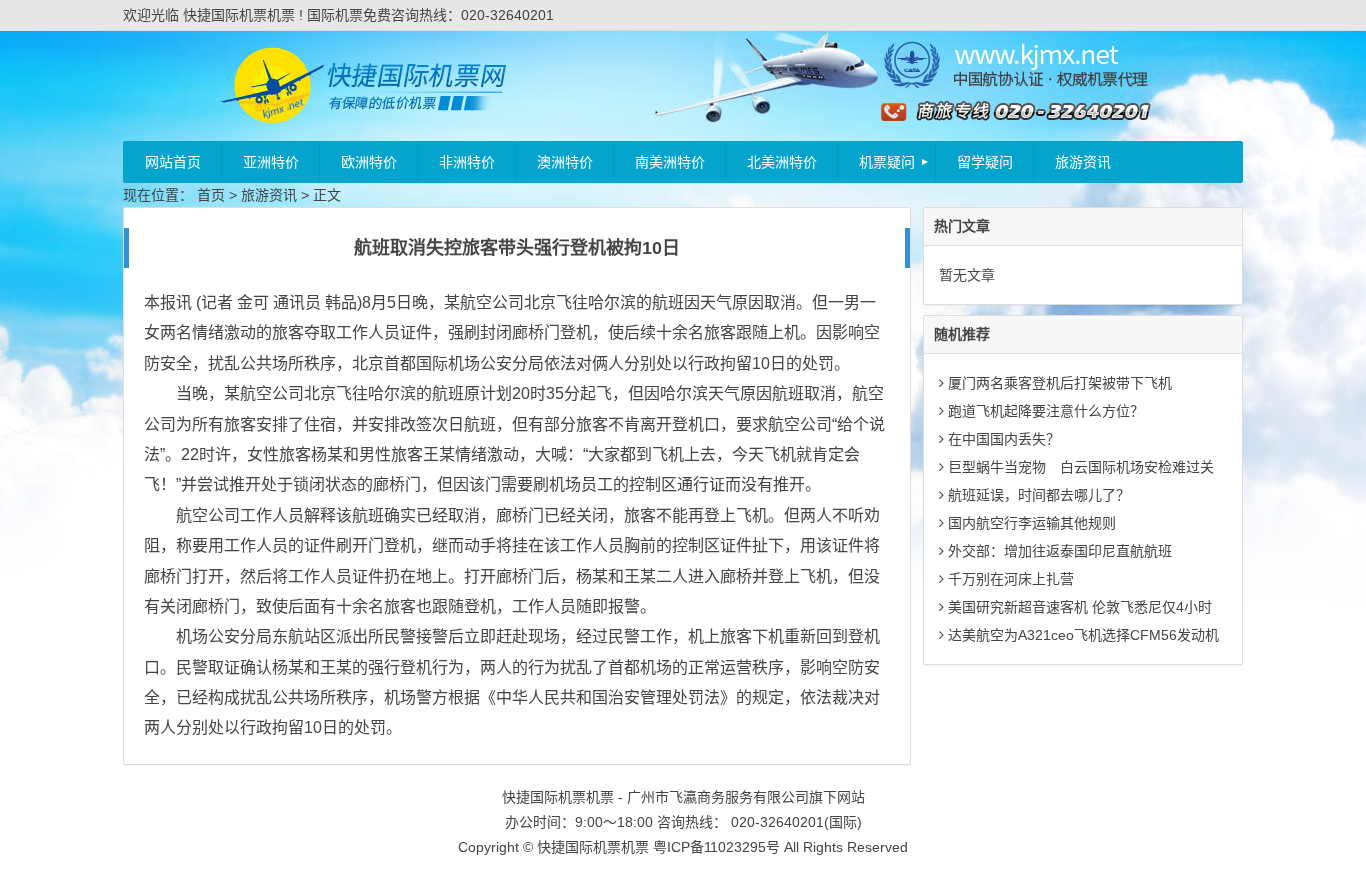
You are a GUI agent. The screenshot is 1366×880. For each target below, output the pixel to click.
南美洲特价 (670, 162)
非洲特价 (467, 162)
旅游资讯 (1083, 162)
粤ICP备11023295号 (716, 847)
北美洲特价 (782, 162)
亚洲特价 (271, 162)
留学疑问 (985, 162)
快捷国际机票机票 (593, 847)
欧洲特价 (369, 162)
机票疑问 (887, 162)
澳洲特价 (565, 162)
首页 (211, 195)
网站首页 (173, 162)
